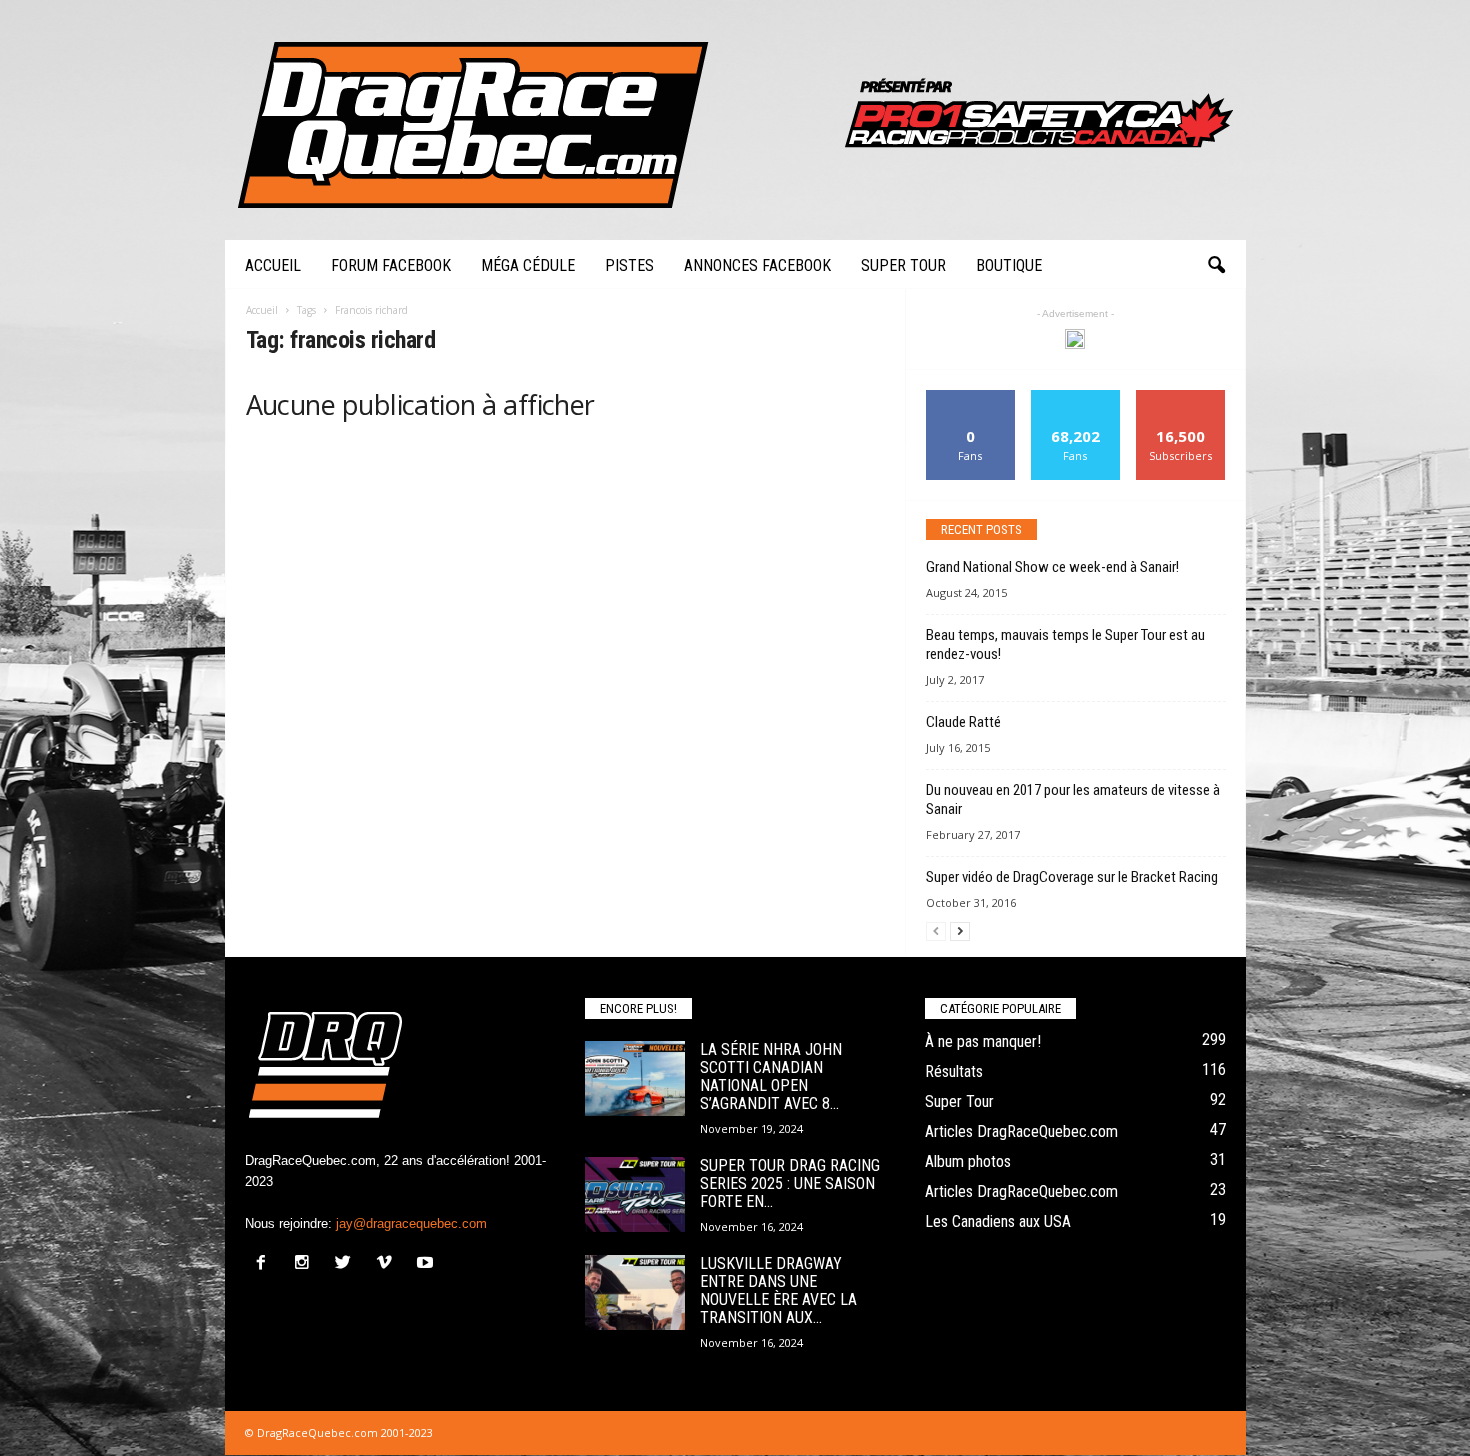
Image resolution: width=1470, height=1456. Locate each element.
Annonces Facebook (757, 265)
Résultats (954, 1071)
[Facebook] (265, 1264)
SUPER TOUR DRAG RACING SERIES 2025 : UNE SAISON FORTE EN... (790, 1183)
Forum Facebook (391, 265)
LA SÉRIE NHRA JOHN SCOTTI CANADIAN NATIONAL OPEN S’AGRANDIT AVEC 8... (771, 1076)
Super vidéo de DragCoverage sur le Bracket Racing (1072, 877)
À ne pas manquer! (983, 1041)
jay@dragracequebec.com (411, 1223)
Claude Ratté (963, 722)
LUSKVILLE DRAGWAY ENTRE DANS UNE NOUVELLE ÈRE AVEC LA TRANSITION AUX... (778, 1290)
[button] (1216, 266)
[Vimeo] (388, 1264)
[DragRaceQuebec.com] (735, 120)
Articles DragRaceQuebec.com (1021, 1131)
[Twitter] (347, 1264)
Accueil (273, 265)
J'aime (971, 397)
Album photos (968, 1161)
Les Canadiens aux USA (998, 1221)
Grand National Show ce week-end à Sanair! (1052, 567)
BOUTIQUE (1009, 265)
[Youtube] (427, 1264)
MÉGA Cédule (528, 265)
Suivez (1075, 397)
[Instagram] (306, 1264)
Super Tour (903, 265)
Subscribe (1181, 397)
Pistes (629, 265)
